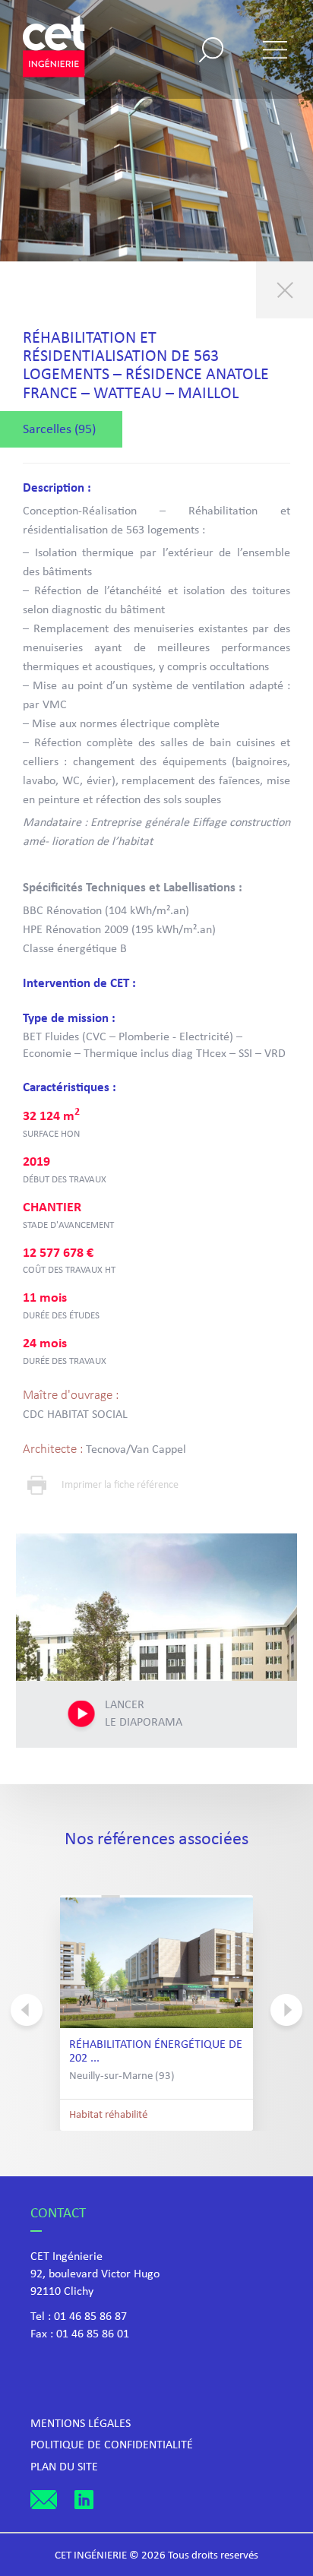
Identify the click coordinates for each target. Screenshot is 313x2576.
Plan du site (64, 2467)
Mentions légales (81, 2424)
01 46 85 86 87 (90, 2317)
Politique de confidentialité (112, 2445)
